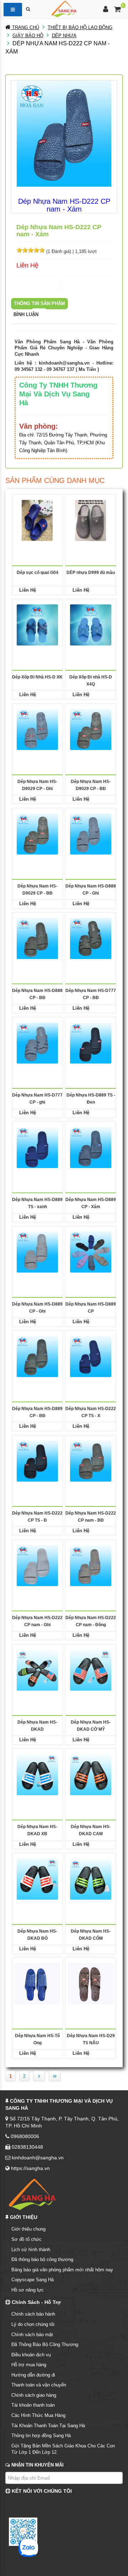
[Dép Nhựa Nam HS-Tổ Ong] (37, 1983)
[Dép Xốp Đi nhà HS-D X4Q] (91, 625)
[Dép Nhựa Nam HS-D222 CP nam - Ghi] (37, 1565)
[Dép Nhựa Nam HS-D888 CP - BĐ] (37, 938)
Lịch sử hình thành (31, 2250)
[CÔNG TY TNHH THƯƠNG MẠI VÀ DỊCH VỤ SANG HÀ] (64, 8)
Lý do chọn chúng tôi (33, 2324)
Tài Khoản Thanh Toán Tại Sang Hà (48, 2426)
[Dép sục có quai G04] (37, 520)
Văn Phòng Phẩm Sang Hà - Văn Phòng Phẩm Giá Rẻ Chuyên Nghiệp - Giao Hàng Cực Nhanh (64, 348)
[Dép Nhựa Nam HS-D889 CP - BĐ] (37, 1356)
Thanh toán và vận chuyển (39, 2385)
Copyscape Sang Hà (33, 2280)
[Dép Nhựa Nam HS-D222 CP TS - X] (91, 1356)
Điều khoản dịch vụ (31, 2355)
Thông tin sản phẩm (39, 303)
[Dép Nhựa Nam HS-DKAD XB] (37, 1774)
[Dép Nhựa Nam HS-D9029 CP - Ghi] (37, 729)
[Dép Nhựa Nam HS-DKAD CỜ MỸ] (91, 1670)
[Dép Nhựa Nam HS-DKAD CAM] (91, 1774)
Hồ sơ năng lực (28, 2290)
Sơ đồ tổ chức (26, 2239)
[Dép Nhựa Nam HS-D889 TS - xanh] (37, 1147)
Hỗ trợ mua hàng (29, 2365)
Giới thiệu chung (28, 2229)
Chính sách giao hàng (34, 2395)
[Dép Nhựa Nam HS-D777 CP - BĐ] (91, 938)
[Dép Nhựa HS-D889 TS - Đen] (91, 1043)
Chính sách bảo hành (33, 2314)
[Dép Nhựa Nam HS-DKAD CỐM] (91, 1879)
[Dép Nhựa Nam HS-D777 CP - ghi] (37, 1043)
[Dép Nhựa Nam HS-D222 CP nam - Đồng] (91, 1565)
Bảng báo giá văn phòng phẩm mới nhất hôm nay (62, 2270)
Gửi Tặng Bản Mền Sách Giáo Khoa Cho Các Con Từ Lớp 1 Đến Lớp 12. (63, 2449)
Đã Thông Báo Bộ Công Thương (45, 2344)
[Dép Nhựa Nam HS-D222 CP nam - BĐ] (91, 1461)
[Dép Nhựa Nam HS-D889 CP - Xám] (91, 1147)
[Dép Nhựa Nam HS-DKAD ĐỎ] (37, 1879)
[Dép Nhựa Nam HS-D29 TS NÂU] (91, 1983)
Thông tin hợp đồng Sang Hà (41, 2436)
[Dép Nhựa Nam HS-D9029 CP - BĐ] (91, 729)
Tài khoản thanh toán (33, 2405)
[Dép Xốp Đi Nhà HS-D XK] (37, 625)
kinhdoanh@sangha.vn (64, 363)
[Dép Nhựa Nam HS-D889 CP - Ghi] (37, 1252)
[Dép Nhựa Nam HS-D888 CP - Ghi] (91, 834)
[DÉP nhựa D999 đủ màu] (90, 520)
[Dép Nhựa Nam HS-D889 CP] (91, 1252)
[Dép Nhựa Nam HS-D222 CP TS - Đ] (37, 1461)
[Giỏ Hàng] (118, 10)
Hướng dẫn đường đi (33, 2375)
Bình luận (26, 314)
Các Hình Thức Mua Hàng (38, 2415)
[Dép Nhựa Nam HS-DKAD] (37, 1670)
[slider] (31, 250)
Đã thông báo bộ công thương (42, 2259)
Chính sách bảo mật (32, 2335)
